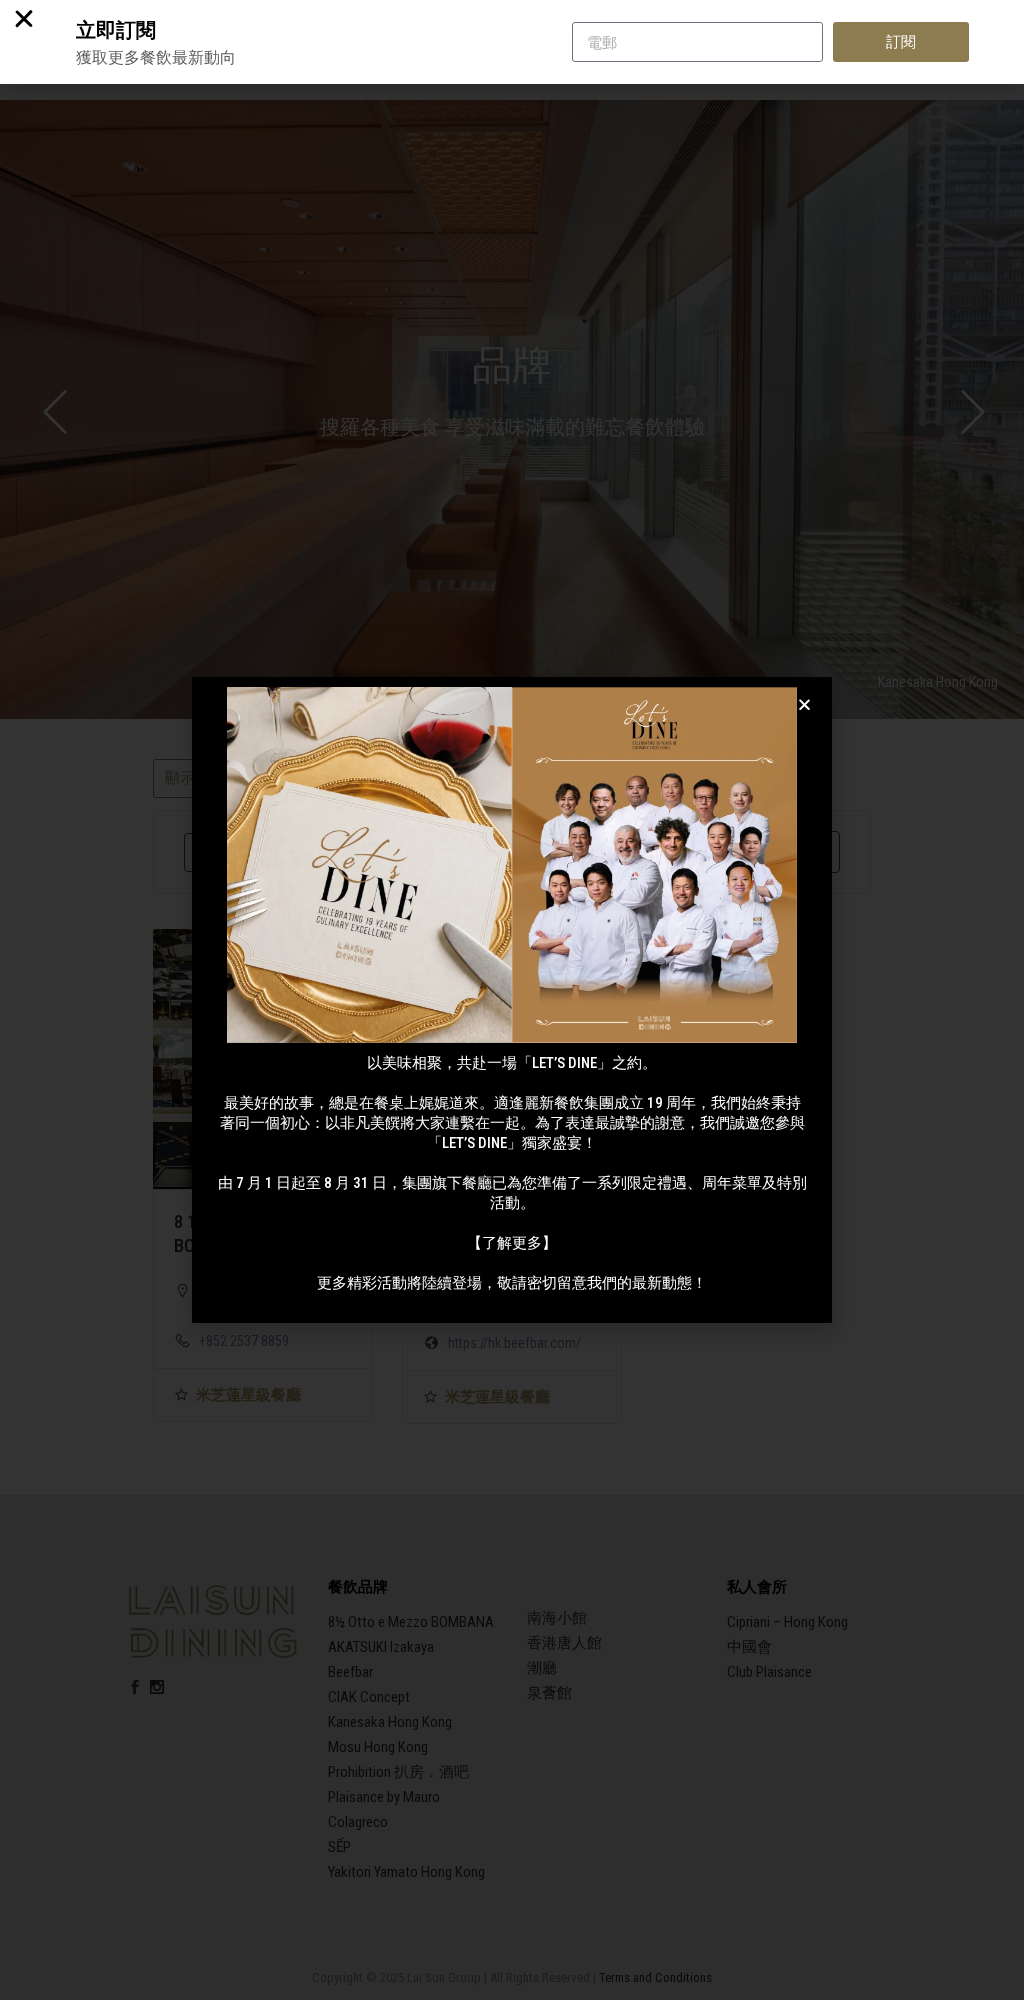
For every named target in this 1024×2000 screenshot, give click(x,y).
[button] (804, 704)
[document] (512, 1000)
